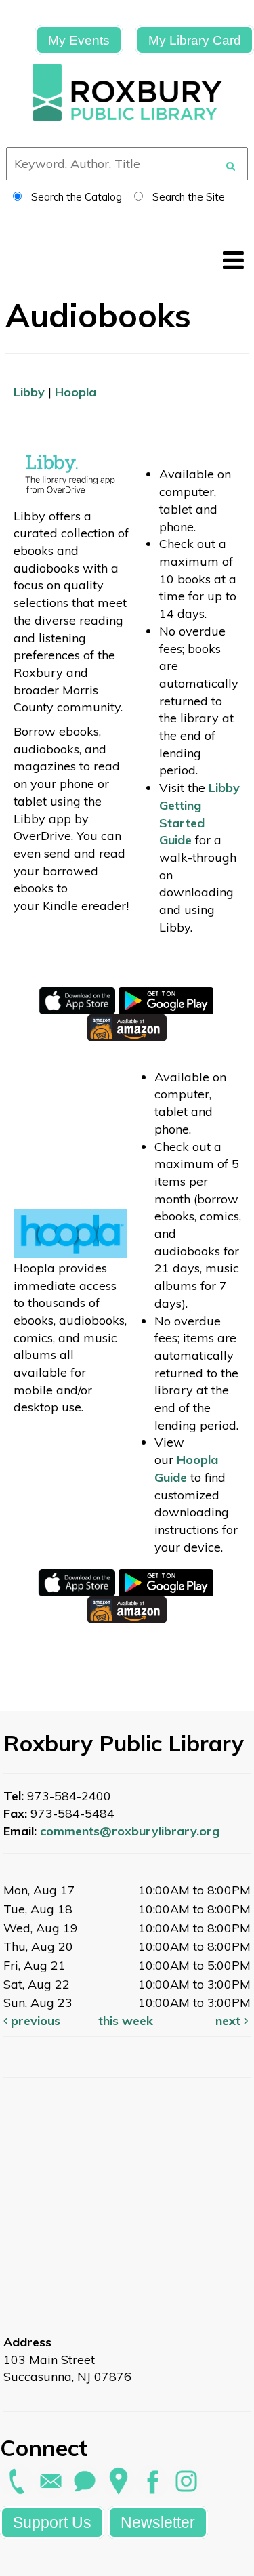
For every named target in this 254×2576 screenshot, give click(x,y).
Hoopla (76, 392)
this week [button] (126, 2021)
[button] (233, 260)
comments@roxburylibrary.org (130, 1831)
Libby (29, 392)
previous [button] (34, 2021)
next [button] (230, 2021)
